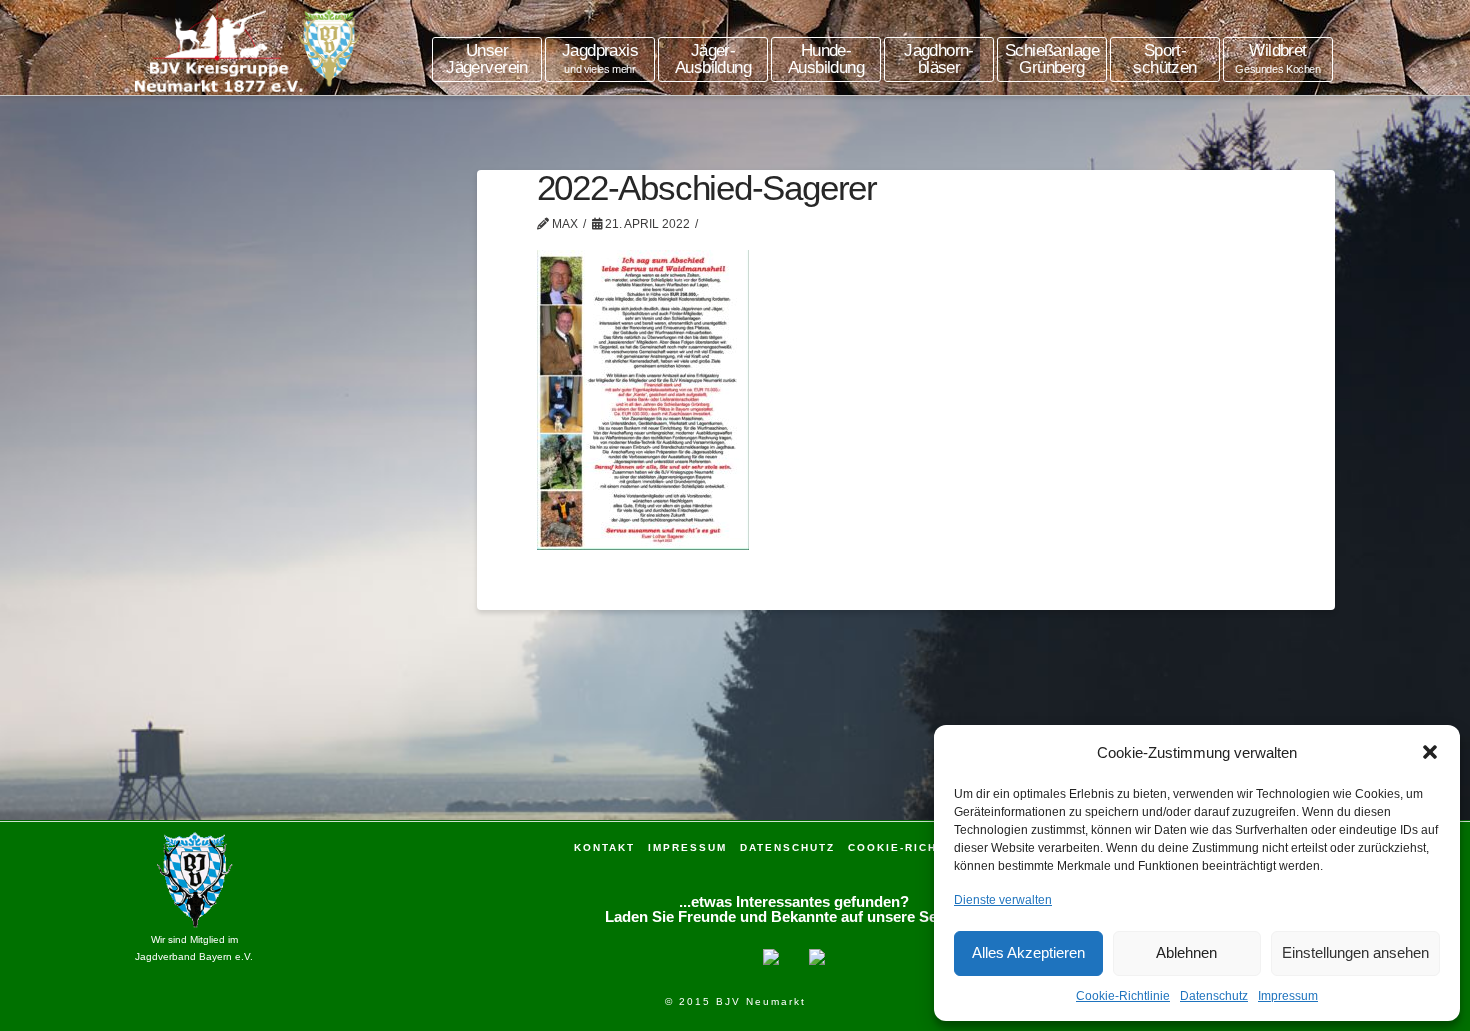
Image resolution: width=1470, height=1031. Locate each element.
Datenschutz (1214, 996)
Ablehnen (1186, 952)
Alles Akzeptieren (1028, 952)
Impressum (1288, 996)
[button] (1430, 752)
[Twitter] (817, 954)
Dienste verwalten (1003, 900)
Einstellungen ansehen (1355, 952)
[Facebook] (771, 954)
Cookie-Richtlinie (1123, 996)
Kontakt (604, 847)
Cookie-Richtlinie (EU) (931, 847)
